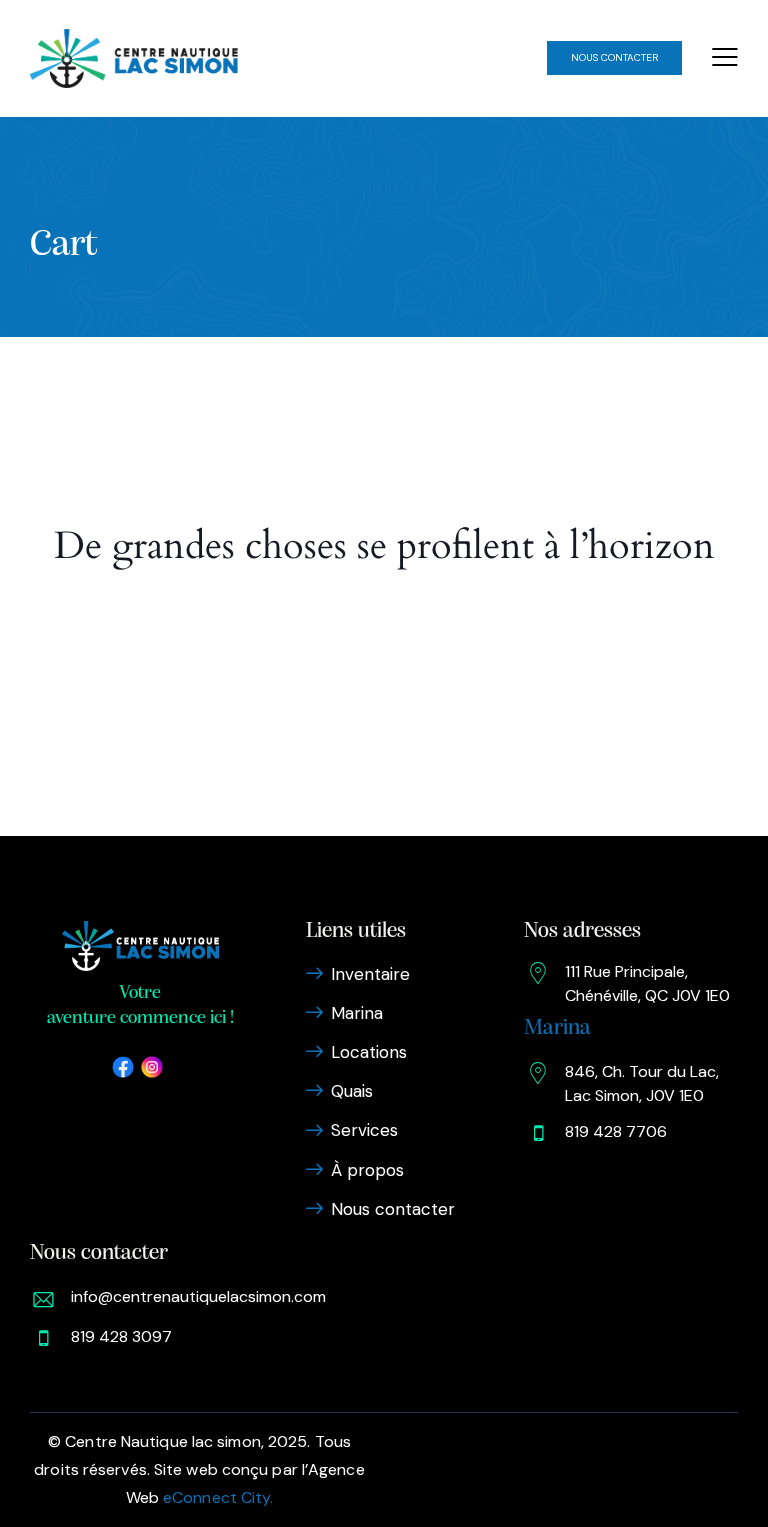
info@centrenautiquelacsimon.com (198, 1296)
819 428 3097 (121, 1336)
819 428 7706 (616, 1131)
